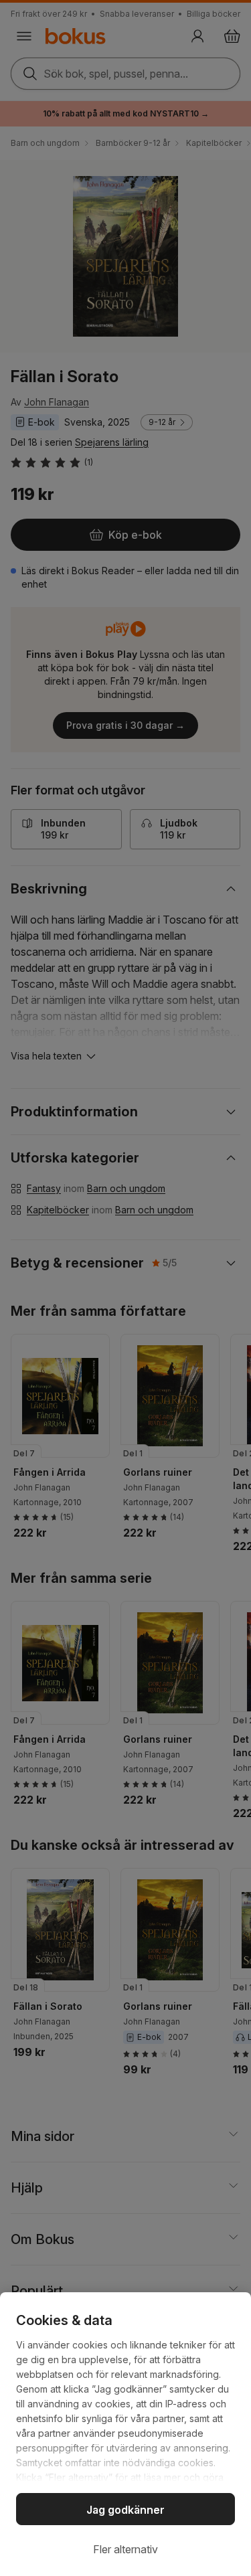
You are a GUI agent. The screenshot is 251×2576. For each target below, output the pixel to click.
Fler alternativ (125, 2549)
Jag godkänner (125, 2510)
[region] (125, 2434)
